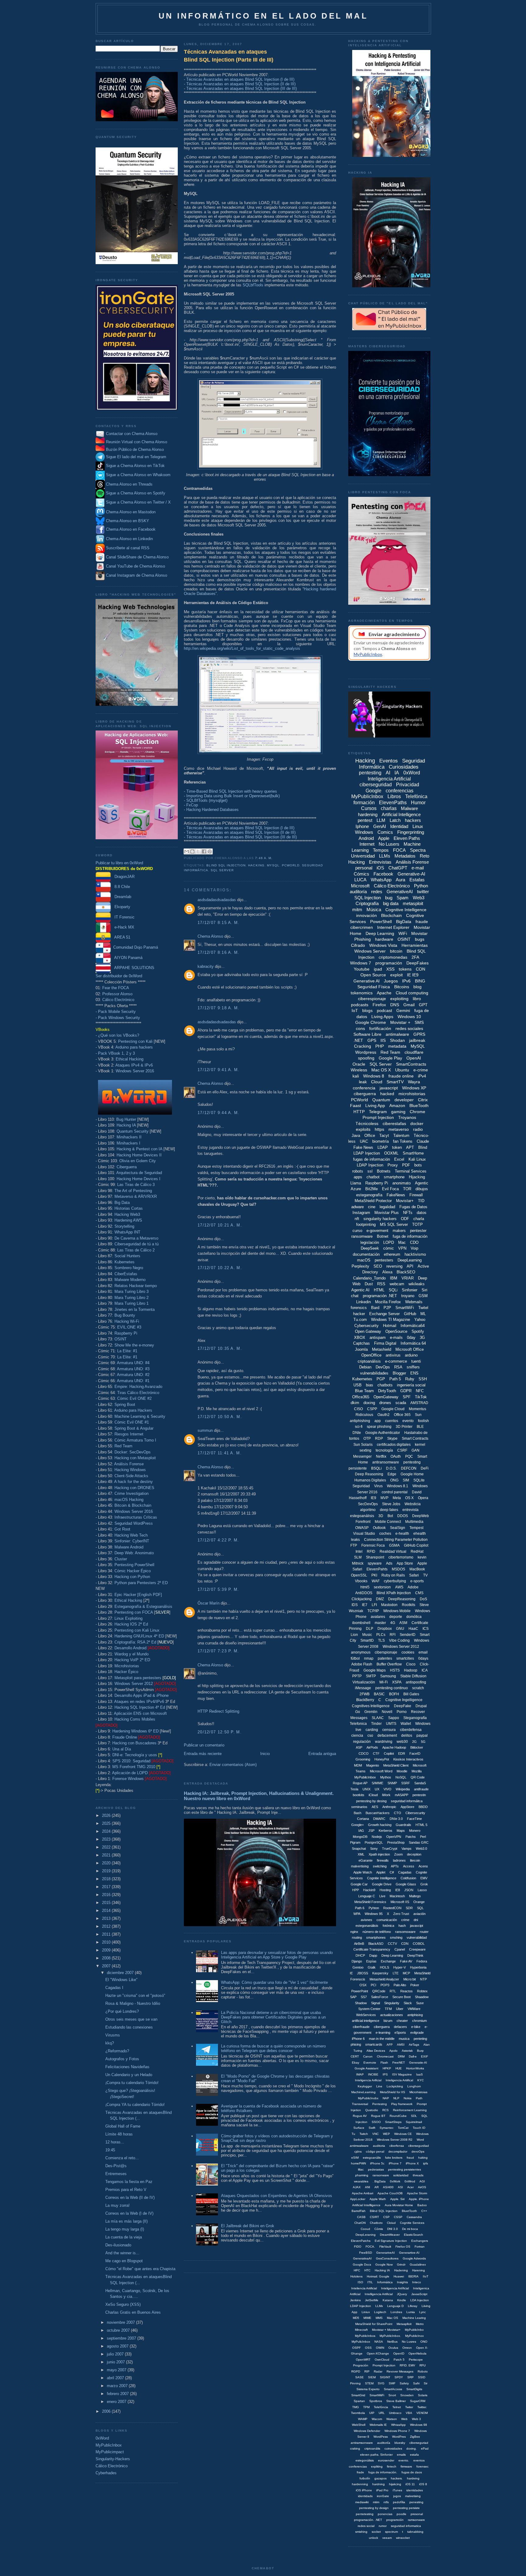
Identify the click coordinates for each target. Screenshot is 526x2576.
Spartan (359, 2401)
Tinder (376, 1724)
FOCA (399, 850)
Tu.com (360, 1320)
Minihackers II (129, 1137)
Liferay (413, 2306)
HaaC (413, 1629)
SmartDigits (414, 2389)
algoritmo (368, 1510)
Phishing (363, 939)
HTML (379, 1290)
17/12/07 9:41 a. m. (219, 1070)
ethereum (392, 1254)
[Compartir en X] (198, 851)
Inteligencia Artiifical (399, 2080)
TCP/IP (373, 1611)
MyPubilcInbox (365, 1777)
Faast (356, 1106)
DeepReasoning (402, 1599)
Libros (394, 796)
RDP (379, 1438)
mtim (376, 2502)
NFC (420, 1391)
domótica (414, 1617)
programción (395, 2520)
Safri (416, 2383)
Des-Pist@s (116, 2166)
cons (360, 1028)
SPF (407, 1397)
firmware (406, 2466)
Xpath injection (379, 1854)
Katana (388, 2300)
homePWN (358, 2163)
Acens (423, 1866)
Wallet (406, 1724)
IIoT (426, 2276)
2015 (107, 1903)
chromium (419, 2021)
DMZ (380, 1599)
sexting (365, 1450)
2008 (107, 1958)
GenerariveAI (386, 2253)
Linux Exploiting (128, 1618)
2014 (107, 1911)
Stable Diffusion (413, 1676)
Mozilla (417, 1771)
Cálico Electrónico (118, 1000)
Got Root (122, 1529)
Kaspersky (380, 1973)
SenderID (408, 1635)
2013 (107, 1918)
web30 (402, 1742)
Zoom (398, 1854)
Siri (424, 1290)
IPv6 (406, 981)
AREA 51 (121, 937)
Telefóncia (381, 2407)
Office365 (361, 1397)
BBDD (423, 1807)
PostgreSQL (374, 1842)
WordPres (399, 2437)
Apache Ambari (363, 2193)
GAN (416, 1450)
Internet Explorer (393, 927)
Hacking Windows (130, 1470)
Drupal (421, 1706)
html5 (365, 1587)
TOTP (417, 1224)
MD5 (356, 2318)
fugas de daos (412, 2472)
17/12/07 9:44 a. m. (219, 1113)
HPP (356, 1890)
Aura (400, 880)
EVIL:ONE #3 (129, 1327)
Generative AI (366, 981)
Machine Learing (414, 2318)
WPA (357, 1914)
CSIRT (374, 2217)
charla (419, 1219)
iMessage (363, 1688)
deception (414, 1854)
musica (404, 2039)
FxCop (192, 805)
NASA (379, 2342)
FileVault (385, 2247)
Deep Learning (380, 933)
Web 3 (416, 2419)
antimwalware (359, 2146)
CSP (386, 2217)
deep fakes (389, 1510)
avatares (378, 1617)
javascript (389, 1088)
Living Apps (382, 1017)
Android (366, 838)
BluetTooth (409, 2211)
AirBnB (359, 1944)
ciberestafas (394, 1123)
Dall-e (413, 2056)
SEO (378, 1266)
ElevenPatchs (361, 2241)
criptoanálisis (369, 1361)
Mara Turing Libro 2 (131, 1298)
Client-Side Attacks (131, 1476)
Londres (396, 2312)
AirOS (422, 2187)
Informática (385, 2282)
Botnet (383, 1236)
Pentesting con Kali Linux (137, 1630)
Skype (392, 1438)
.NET (358, 1040)
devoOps (418, 2151)
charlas (389, 808)
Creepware (417, 1949)
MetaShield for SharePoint (374, 2324)
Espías (371, 1961)
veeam (387, 2538)
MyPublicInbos (365, 2336)
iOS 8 (423, 2484)
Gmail (409, 1005)
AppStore (407, 1807)
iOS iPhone (364, 2490)
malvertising (360, 1866)
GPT (423, 1005)
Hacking (256, 865)
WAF (376, 1581)
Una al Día (122, 1749)
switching (380, 1866)
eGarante (366, 1860)
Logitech (380, 2312)
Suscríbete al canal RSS (128, 548)
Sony (374, 1849)
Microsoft (360, 886)
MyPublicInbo (414, 2330)
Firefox (379, 1005)
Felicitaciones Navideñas (127, 2067)
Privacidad (408, 785)
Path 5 (395, 1379)
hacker (359, 1314)
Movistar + (400, 1022)
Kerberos (386, 1831)
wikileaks (417, 1284)
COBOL (419, 1944)
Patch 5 (399, 2360)
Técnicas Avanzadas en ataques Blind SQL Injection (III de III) (242, 88)
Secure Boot (402, 1997)
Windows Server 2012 (134, 1684)
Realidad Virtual (393, 1552)
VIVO (387, 1789)
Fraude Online (125, 1737)
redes (377, 892)
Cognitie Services (412, 2223)
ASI (400, 2187)
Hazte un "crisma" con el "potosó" (135, 1996)
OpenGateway (386, 1397)
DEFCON (409, 1468)
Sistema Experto (368, 2389)
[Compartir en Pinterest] (210, 851)
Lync (423, 2312)
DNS (395, 1005)
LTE (396, 1973)
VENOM (422, 2413)
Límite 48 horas (119, 2134)
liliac (361, 2169)
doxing (369, 1403)
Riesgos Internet (129, 1434)
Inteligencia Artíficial (395, 2288)
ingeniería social (411, 1385)
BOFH (394, 1694)
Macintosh (397, 1896)
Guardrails (403, 1825)
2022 (107, 1847)
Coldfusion (408, 1878)
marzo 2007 (118, 2386)
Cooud (365, 2229)
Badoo (422, 2205)
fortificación (380, 1028)
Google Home (412, 1474)
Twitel (423, 1308)
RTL (393, 1991)
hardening (368, 814)
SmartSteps (393, 2122)
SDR (409, 1908)
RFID (371, 1552)
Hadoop (411, 1670)
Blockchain (391, 915)
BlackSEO (406, 1272)
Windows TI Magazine (391, 1320)
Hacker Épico (126, 1672)
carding (372, 1730)
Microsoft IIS (400, 1902)
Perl (423, 1837)
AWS (399, 1587)
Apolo (393, 2051)
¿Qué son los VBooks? (119, 1035)
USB (358, 1385)
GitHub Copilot (416, 1545)
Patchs (411, 1837)
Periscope (416, 2360)
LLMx (379, 2306)
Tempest (416, 1528)
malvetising (413, 2496)
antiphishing (360, 1421)
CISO (358, 1409)
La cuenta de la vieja (124, 2237)
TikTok (421, 1397)
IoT (355, 1010)
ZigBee (415, 2437)
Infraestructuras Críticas (136, 1517)
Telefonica (358, 1724)
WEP (386, 2134)
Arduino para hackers (134, 1047)
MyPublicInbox (109, 2445)
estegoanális (372, 2158)
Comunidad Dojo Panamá (134, 947)
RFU (423, 2365)
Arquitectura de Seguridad (139, 1173)
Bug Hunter (126, 1119)
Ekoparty (121, 907)
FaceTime (414, 1819)
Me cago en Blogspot (124, 2261)
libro (417, 999)
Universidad (363, 856)
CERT (355, 2056)
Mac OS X (381, 1070)
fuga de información (410, 1236)
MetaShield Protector (373, 1201)
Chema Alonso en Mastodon (130, 512)
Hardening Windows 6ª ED (135, 1731)
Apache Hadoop (394, 1747)
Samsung (388, 1676)
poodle (402, 2514)
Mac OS (393, 2318)
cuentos (392, 1421)
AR (377, 2187)
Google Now (384, 2265)
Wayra (414, 1082)
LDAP (383, 1147)
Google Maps (375, 1670)
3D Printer (404, 1427)
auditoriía (384, 2443)
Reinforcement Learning (410, 2110)
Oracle (359, 1064)
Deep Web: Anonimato (134, 1553)
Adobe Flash (362, 1664)
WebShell (359, 2425)
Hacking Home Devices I (139, 1179)
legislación (370, 1242)
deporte (396, 1617)
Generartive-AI (409, 2253)
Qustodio (372, 2110)
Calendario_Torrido (369, 1278)
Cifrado (358, 945)
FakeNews (396, 1195)
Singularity (392, 2003)
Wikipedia (403, 1789)
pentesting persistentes (405, 2169)
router (424, 1932)
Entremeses (116, 2174)
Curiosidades (404, 767)
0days (423, 1658)
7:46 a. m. (264, 858)
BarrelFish (359, 2211)
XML (361, 1854)
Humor (418, 803)
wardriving (384, 1742)
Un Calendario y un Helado (129, 2075)
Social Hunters (127, 1256)
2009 (107, 1950)
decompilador (398, 2151)
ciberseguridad (376, 785)
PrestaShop (396, 1842)
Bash (358, 1813)
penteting (420, 2039)
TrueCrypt (390, 1849)
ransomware (362, 1236)
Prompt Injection (378, 1117)
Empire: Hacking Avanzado (138, 1387)
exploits (363, 1129)
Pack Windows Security (119, 1018)
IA (397, 773)
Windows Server (370, 951)
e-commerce (396, 1361)
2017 (107, 1887)
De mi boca (410, 2229)
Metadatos (405, 856)
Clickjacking (362, 1599)
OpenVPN (394, 1837)
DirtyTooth (387, 1391)
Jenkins (355, 2300)
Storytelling (124, 1226)
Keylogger (365, 2086)
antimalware (397, 1034)
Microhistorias (127, 1666)
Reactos (407, 1991)
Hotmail (390, 1326)
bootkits (359, 1795)
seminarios (359, 1807)
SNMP (392, 1783)
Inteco (417, 2282)
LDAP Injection (370, 1165)
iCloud (373, 1795)
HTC (367, 2270)
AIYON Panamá (127, 958)
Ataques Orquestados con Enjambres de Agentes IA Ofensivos (277, 2196)
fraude (422, 922)
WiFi (403, 933)
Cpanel (400, 1949)
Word (420, 2140)
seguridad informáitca (407, 1801)
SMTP (371, 1676)
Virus (378, 1486)
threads (418, 2175)
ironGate (383, 2496)
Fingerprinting (411, 832)
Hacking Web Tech (131, 1535)
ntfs (386, 2502)
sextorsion (382, 1587)
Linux (418, 826)
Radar (378, 2371)
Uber (400, 2009)
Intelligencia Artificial (379, 2294)
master (380, 1623)
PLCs (381, 1635)
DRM (401, 2056)
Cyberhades (106, 2473)
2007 (107, 1966)
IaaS (419, 2074)
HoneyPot (382, 1759)
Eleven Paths (407, 838)
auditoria (379, 2146)
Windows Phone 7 (397, 2431)
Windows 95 (374, 1914)
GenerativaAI (362, 2258)
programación (389, 963)
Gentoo (358, 1967)
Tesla (354, 1789)
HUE (399, 2068)
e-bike (416, 2027)
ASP (359, 1747)
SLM (358, 1557)
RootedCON (392, 1908)
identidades (415, 2490)
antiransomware (386, 1462)
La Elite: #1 (127, 1351)
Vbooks (361, 1581)
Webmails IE (378, 2425)
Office (370, 1136)
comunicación (387, 1920)
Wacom (377, 2419)
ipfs (426, 2163)
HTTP (359, 1112)
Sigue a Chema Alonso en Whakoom (138, 475)
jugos (397, 2496)
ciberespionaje (372, 999)
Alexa (387, 1272)
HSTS (395, 1670)
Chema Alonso (210, 936)
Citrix (423, 1100)
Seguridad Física (374, 987)
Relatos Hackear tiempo (136, 1286)
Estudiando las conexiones (129, 2027)
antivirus (393, 1355)
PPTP (357, 1676)
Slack (408, 2003)
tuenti (416, 1361)
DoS (423, 1599)
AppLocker (358, 2199)
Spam (403, 898)
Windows (364, 832)
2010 (107, 1942)
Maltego (415, 1896)
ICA (425, 1670)
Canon (368, 2056)
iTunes (397, 2490)
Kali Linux (417, 1159)
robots (358, 1171)
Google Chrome (371, 1022)
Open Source (373, 975)
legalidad (387, 1207)
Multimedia (414, 1522)
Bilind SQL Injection (384, 2211)
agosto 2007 (118, 2346)
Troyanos (407, 1117)
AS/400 (388, 2187)
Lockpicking (395, 2086)
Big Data (122, 1203)
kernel (420, 1445)
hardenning (360, 2484)
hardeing (413, 2478)
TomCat (403, 2128)
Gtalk (372, 1967)
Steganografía (415, 1718)
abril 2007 (116, 2378)
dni (416, 1920)
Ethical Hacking (130, 1059)
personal (364, 868)
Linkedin (363, 1302)
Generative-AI (411, 874)
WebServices (366, 2015)
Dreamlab (121, 897)
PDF (406, 1165)
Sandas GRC (419, 1842)
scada (401, 1403)
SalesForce (380, 1997)
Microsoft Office (410, 1349)
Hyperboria (418, 1967)
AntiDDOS (364, 1593)
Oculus (393, 2348)
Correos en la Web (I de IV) (129, 2213)
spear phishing (379, 1427)
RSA (398, 1367)
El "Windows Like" (121, 1980)
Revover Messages (400, 2371)
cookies (408, 1652)
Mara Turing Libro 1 (131, 1303)
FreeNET (399, 2063)
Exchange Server (384, 1314)
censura (389, 1730)
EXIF (424, 2056)
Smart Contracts (415, 1438)
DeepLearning (410, 1260)
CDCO (364, 1753)
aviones (366, 1920)
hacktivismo (415, 1254)
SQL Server (222, 870)
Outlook (379, 1528)
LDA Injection (420, 2300)
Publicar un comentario (204, 1745)
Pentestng (380, 2104)
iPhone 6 (358, 2039)
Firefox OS (403, 2247)
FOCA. (370, 2247)
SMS (419, 1022)
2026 (107, 1815)
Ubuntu (402, 1070)
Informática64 (413, 1326)
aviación (419, 1914)
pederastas (376, 2169)
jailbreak (417, 1040)
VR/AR (408, 1278)
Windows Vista (383, 945)
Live (382, 1896)
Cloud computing (412, 993)
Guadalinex (418, 2265)
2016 (107, 1895)
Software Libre (367, 1034)
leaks (355, 1540)
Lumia (411, 2312)
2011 (107, 1934)
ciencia (357, 1736)
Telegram (378, 1112)
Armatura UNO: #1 (133, 1381)
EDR (402, 1753)
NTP (423, 1979)
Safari (414, 1575)
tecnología (384, 1450)
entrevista (410, 1510)
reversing (394, 1266)
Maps (401, 1831)
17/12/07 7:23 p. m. (218, 1651)
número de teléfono (377, 1932)
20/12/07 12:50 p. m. (220, 1732)
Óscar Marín (209, 1603)
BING (420, 981)
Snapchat (359, 1849)
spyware (375, 1563)
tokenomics (362, 993)
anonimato (402, 1183)
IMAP (360, 2074)
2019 (107, 1871)
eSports (400, 2033)
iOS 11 (410, 2484)
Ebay (356, 2063)
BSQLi (376, 1468)
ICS (426, 1629)
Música (374, 909)
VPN (402, 1248)
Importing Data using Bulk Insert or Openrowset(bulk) (233, 796)
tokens (405, 969)
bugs (420, 939)
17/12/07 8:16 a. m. (219, 952)
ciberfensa (397, 2146)
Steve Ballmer (396, 2401)
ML (423, 1314)
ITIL (370, 2282)
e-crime (421, 1070)
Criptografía (367, 903)
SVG (381, 2383)
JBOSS (363, 1973)
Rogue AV (360, 2116)
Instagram (361, 1213)
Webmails (414, 1302)
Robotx (423, 2371)
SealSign (398, 1528)
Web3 (419, 898)
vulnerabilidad (417, 1937)
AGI (422, 2181)
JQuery (402, 2294)
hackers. (397, 2478)
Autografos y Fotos (122, 2059)
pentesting (370, 773)
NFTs (408, 1213)
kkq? (110, 2043)
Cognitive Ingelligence (404, 1700)
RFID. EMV (407, 2365)
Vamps (407, 1849)
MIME (367, 2318)
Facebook (383, 874)
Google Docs (362, 2265)
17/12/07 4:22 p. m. (218, 1540)
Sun (418, 1415)
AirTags (414, 2045)
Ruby (410, 1379)
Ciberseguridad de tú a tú (137, 1244)
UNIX (366, 1789)
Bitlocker (417, 1747)
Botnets (384, 1171)
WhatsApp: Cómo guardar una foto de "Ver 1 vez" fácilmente (274, 1982)
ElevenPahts (377, 1569)
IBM (394, 1278)
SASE (359, 2377)
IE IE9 (413, 975)
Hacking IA (126, 1125)
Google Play (390, 1058)
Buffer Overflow (389, 1664)
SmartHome (413, 1153)
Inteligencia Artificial (389, 779)
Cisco (411, 1664)
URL (382, 2413)
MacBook (417, 1569)
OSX (363, 1985)
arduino (411, 1355)
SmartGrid (358, 2395)
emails (401, 2455)
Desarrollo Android (130, 1648)
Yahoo (420, 1320)
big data (391, 903)
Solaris (423, 2395)
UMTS (391, 1724)
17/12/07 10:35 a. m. (220, 1348)
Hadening (401, 2270)
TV (425, 1575)
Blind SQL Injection (226, 865)
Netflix (381, 1456)
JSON (409, 1890)
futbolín (365, 2478)
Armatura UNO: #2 (133, 1375)
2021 (107, 1855)
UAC (364, 1141)
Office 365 (402, 1415)
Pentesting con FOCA (134, 1612)
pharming (362, 2175)
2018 (107, 1879)
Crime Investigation (131, 1493)
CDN (405, 1944)
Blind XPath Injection (394, 1593)
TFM (388, 2009)
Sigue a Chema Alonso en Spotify (136, 493)
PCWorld (291, 865)
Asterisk (407, 2051)
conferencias (400, 791)
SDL (414, 2116)
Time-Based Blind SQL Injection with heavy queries (232, 791)
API (410, 1266)
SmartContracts (411, 1064)
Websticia (413, 1504)
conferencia (364, 1088)
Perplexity (360, 1266)
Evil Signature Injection (391, 2241)
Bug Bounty (125, 1315)
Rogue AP (360, 1783)
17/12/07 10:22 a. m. (220, 1268)
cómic (389, 1248)
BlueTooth (419, 1106)
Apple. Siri (397, 2199)
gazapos (380, 2478)
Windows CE (403, 2134)
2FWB (365, 1694)
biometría (380, 1141)
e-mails (396, 1338)
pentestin (419, 1795)
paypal (422, 1736)
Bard (375, 1308)
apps (358, 1177)
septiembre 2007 (122, 2338)
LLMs (385, 856)
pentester (418, 1231)
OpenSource (396, 1331)
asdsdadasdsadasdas (217, 900)
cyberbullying (395, 1581)
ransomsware (405, 1932)
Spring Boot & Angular (134, 1428)
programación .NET (380, 1296)
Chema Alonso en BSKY (127, 521)
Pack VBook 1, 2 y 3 (116, 1053)
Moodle (402, 1771)
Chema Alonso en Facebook (131, 529)
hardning (379, 2484)
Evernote (370, 2063)
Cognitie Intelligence (382, 1878)
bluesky (400, 2443)
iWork (386, 1795)
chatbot (373, 1177)
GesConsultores (387, 2258)
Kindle (402, 2300)
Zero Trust (401, 1914)
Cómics (361, 874)
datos (422, 1213)
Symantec (387, 2128)
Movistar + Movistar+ (386, 2330)
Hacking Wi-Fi (127, 1321)
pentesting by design (374, 2508)
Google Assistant (366, 2068)
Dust (369, 1284)
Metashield (382, 1349)
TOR (407, 1189)
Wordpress (366, 1052)
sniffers (413, 1367)
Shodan (397, 1040)
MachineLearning (363, 2092)
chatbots (385, 1385)
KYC (421, 2080)
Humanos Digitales (370, 1480)
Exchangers (420, 2241)
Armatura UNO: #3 (133, 1369)
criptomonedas (393, 957)
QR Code (418, 1777)
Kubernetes (124, 1262)
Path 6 (360, 1908)
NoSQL (401, 1777)
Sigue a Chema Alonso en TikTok (135, 466)
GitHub (410, 1314)
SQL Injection (368, 898)
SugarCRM (418, 2401)
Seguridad (361, 1486)
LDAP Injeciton (361, 2306)
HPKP (387, 2068)
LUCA (360, 880)
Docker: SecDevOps (133, 1452)
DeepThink (415, 1955)
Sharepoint (375, 1557)
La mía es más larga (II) (126, 2221)
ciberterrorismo (401, 1557)
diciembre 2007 (121, 1973)
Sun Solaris (363, 1445)
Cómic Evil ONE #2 (134, 1398)
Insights (402, 2282)
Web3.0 (421, 1849)
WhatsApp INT (127, 1232)
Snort (392, 2395)
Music (367, 1635)
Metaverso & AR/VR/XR (136, 1196)
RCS (386, 2110)
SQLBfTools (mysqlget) (207, 800)
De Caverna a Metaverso (136, 1238)
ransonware (381, 2175)
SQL (420, 1908)
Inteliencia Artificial (364, 2288)
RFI (393, 1635)
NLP (396, 2098)
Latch (395, 820)
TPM (366, 2407)
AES (375, 1807)
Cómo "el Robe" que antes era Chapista (140, 2269)
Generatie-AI (418, 2063)
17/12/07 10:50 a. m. (220, 1417)
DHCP (360, 1955)
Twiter (409, 2407)
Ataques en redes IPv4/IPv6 (139, 1702)
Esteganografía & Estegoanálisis (143, 1606)
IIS (383, 1040)
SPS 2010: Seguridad (131, 1761)
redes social (366, 2526)
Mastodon (389, 1605)
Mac (402, 1242)
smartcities (405, 1658)
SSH (423, 1379)
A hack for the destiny (133, 1482)
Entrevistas (380, 862)
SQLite (419, 1480)
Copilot (389, 1753)
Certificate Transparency (372, 1949)
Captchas (361, 1343)
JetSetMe (372, 2300)
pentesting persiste (406, 2508)
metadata (397, 1046)
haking (423, 2158)
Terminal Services (411, 1171)
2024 (107, 1831)
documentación (366, 1254)
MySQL (273, 865)
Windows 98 (419, 2425)
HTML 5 (421, 1825)
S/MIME (377, 1783)
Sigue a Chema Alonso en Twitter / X (138, 502)
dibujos (422, 1189)
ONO (424, 2342)
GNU (400, 1629)
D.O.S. (391, 1468)
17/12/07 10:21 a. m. (220, 1225)
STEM (369, 2383)
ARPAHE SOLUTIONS (133, 968)
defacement (387, 1736)
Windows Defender (367, 2431)
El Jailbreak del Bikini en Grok (248, 2226)
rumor (383, 2526)
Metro (420, 2324)
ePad (425, 2449)
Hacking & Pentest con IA (139, 1149)
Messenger (362, 1456)
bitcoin (396, 951)
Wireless (359, 1070)
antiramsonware (362, 2443)
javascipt (417, 1926)
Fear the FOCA (116, 988)
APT (410, 1147)
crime (405, 1920)
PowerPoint (360, 1991)
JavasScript (419, 2294)
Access (409, 1866)
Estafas (417, 880)
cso (370, 1736)
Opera (423, 1498)
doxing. (412, 2449)
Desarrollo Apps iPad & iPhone (142, 1695)
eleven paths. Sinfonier (376, 2455)
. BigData (379, 2181)
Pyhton (374, 1908)
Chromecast (385, 2056)
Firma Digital (385, 1343)
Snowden (407, 2395)
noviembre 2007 (121, 2322)
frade (360, 2472)
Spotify (418, 1331)
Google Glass (406, 1884)
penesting (416, 2502)
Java (356, 1136)
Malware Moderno (130, 1280)
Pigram (355, 1842)
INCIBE (373, 2074)
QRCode (379, 1991)
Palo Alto (400, 1985)
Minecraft (361, 2330)
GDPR (406, 1391)
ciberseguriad (419, 2443)
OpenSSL (359, 1575)
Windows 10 (409, 1017)
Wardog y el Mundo (131, 1654)
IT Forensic (123, 917)
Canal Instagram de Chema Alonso (137, 575)
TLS (381, 1640)
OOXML (391, 1153)
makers (399, 1231)
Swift (372, 2128)
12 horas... (115, 2142)
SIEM (372, 2377)
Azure (356, 1189)
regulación (362, 1742)
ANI (368, 2187)
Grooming (363, 1759)
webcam (397, 1284)
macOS (364, 1260)
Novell (387, 1712)
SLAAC (378, 1718)
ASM (403, 1623)
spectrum (391, 2532)
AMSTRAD (419, 1403)
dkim (355, 1403)
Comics (385, 832)
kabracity (206, 966)
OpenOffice (371, 1355)
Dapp (373, 1955)
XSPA (397, 1682)
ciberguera (382, 2027)
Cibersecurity (415, 1813)
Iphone (362, 826)
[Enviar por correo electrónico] (187, 851)
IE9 (373, 1498)
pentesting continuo (392, 1688)
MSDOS (398, 1569)
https (379, 1129)
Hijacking (417, 1177)
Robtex (422, 1991)
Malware (409, 808)
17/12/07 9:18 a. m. (219, 1008)
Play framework (402, 2104)
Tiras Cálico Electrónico (138, 1393)
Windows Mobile (397, 1611)
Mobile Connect (388, 1522)
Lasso (422, 1890)
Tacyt (384, 1136)
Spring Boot (125, 1405)
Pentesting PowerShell (134, 1565)
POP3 (385, 1985)
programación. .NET (368, 2520)
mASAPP (402, 1795)
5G (423, 1742)
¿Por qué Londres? (122, 2011)
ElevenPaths (393, 803)
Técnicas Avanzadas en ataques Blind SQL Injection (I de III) (240, 79)
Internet (367, 844)
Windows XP (414, 1088)
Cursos (369, 808)
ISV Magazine (402, 2074)
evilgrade (417, 2033)
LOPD (389, 1242)
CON (421, 969)
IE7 (365, 1605)
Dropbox (385, 1629)
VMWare (414, 2009)
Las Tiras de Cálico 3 (136, 1185)
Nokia (408, 2098)
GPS (372, 1040)
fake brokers (394, 2158)
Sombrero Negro (129, 1268)
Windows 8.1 (398, 1486)
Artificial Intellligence (366, 2205)
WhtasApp (398, 2425)
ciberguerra (365, 1094)
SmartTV (395, 1082)
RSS (381, 1284)
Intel (359, 1552)
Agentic (422, 1183)
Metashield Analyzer (384, 1979)
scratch (418, 1688)
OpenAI (414, 1058)
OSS (368, 2348)
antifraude (421, 1789)
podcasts (360, 1005)
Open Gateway (368, 1331)
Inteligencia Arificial (368, 2080)
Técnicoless (367, 1123)
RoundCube (398, 2116)
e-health (402, 1534)
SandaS (420, 1783)
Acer (410, 2187)
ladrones (399, 1860)
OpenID (399, 2353)
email (423, 1652)
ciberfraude (361, 2027)
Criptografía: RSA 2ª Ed (135, 1642)
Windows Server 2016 (135, 1071)
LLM (381, 820)
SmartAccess (393, 2389)
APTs (395, 1866)
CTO (398, 1813)
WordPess (381, 2437)
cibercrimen (362, 927)
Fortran (420, 2247)
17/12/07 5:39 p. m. (218, 1589)
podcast (384, 1010)
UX (377, 1789)
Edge (392, 1474)
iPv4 (422, 1076)
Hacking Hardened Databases (212, 810)
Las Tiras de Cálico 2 (136, 1250)
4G (393, 1623)
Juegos (391, 981)
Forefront (363, 1522)
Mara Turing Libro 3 (131, 1292)
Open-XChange (378, 2353)
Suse (420, 2003)
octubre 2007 (119, 2330)
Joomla (361, 1349)
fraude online (401, 1076)
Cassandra (414, 2217)
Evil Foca (390, 1189)
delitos (407, 1736)
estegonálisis (365, 2460)
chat (355, 1296)
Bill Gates (411, 1694)
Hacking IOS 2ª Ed (131, 1624)
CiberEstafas (126, 1274)
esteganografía (369, 1195)
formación (364, 803)
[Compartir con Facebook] (204, 851)
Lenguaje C (367, 1896)
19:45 (110, 2150)
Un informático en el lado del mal (263, 16)
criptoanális (372, 2449)
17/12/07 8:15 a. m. (219, 923)
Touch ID (419, 2128)
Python (421, 886)
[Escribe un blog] (192, 851)
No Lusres (409, 2342)
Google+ (358, 1825)
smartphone (394, 1177)
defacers (400, 2027)
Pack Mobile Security (117, 1012)
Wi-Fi (384, 1682)
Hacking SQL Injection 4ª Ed (140, 1707)
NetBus (392, 2342)
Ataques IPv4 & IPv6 (134, 1065)
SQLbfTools (253, 285)
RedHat (417, 1552)
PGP (381, 1379)
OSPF (356, 2348)
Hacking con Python (132, 1577)
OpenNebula (417, 2353)
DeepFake (403, 1706)
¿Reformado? (117, 2051)
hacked (387, 1094)
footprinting (366, 1224)
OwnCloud (382, 2360)
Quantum (381, 1100)
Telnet (397, 2407)
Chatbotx (376, 2223)
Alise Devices (376, 2051)
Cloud (377, 1082)
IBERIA (413, 2276)
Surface (359, 2128)
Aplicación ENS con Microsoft (140, 1713)
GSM (423, 1296)
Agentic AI (360, 1290)
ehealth (420, 1534)
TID (421, 1201)
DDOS (403, 1516)
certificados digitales (394, 1445)
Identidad (399, 826)
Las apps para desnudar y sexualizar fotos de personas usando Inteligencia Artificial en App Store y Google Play (277, 1955)
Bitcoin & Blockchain (133, 1505)
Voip (414, 1248)
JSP (371, 1831)
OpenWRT (363, 2360)
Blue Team (364, 1391)
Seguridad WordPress (134, 1523)
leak (363, 1082)
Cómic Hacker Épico (133, 1571)
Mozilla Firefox (388, 1302)
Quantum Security (133, 1131)
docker (417, 1123)
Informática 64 (413, 1343)
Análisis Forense (129, 1464)
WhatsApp (381, 880)
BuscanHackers (378, 1813)
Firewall (416, 1195)
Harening (419, 2270)
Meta (397, 1498)
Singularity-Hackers (113, 2459)
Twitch (364, 2134)
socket (376, 2532)
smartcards (374, 2044)
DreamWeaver (390, 2235)
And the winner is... (122, 2253)
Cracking (363, 1046)
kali (356, 1076)
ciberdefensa (411, 1730)
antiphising (415, 2015)
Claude (423, 1141)
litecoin (415, 1860)
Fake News (363, 1147)
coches (385, 1534)
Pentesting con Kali (135, 1041)
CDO (414, 1242)
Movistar (419, 933)
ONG (394, 1480)
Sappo (394, 1718)
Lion (354, 1635)
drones (385, 1403)
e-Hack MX (123, 927)
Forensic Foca (373, 1545)
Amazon (397, 1106)
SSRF (406, 1783)
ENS (414, 1373)
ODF (405, 1219)
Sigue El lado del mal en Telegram (135, 457)
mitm (357, 909)
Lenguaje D (395, 2306)
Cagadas (405, 1872)
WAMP (363, 2419)
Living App (375, 1106)
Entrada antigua (322, 1754)
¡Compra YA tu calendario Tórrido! (135, 2105)
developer (404, 1100)
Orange (419, 1902)
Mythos (386, 1777)
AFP (390, 2045)
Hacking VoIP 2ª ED (132, 1660)
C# (392, 1872)
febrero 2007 (118, 2394)
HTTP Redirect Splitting (218, 1711)
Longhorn (414, 2086)
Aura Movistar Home (399, 2205)
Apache (384, 993)
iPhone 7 (395, 2163)
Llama (356, 1183)
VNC (375, 2134)
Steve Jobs (391, 1504)
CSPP (372, 1409)
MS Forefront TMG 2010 (134, 1767)
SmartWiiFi (377, 2395)
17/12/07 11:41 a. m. (220, 1453)
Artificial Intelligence (401, 814)
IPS (385, 2074)
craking (355, 2449)
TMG (356, 2407)
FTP (354, 1545)
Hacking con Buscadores (134, 1743)
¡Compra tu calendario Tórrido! (132, 2083)
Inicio (265, 1754)
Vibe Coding (399, 1640)
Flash (384, 2063)
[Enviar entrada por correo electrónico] (274, 858)
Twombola (358, 2413)
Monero (415, 1831)
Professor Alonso (117, 994)
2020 (107, 1863)
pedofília (399, 2502)
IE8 (398, 1890)
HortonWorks (415, 2068)
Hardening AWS (128, 1220)
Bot (390, 1516)
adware (358, 1207)
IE (351, 1973)
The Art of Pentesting (133, 1191)
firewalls (383, 1860)
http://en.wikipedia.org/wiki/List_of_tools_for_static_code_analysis (242, 648)
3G (422, 1338)
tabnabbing (415, 2532)
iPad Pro (382, 2490)
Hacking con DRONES (134, 1488)
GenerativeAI (400, 892)
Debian (365, 1367)
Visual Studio (364, 1534)
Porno (402, 1712)
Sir (426, 2383)
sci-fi (359, 1427)
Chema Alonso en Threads (129, 484)
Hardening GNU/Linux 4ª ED (139, 1636)
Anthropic (389, 1807)
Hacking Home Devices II (139, 1155)
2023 (107, 1839)
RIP (367, 2371)
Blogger (399, 1373)
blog (417, 987)
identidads (365, 2496)
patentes (385, 1658)
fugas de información (372, 1159)
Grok (424, 1884)
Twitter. (422, 2407)
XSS (390, 969)
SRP (410, 2377)
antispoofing (416, 1682)
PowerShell (381, 922)
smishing (361, 2532)
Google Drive (382, 1884)
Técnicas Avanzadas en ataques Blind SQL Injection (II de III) (241, 84)
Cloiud (391, 2223)
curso (357, 1231)
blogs (367, 1010)
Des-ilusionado (118, 2245)
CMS (419, 1593)
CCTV (392, 1944)
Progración (361, 2365)
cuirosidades (393, 2449)
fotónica (388, 1926)
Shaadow (422, 1997)
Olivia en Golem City (138, 1161)
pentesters (384, 1260)
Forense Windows (128, 1779)
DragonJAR (123, 877)
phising (356, 2044)
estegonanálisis (367, 1926)
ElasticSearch (414, 2235)
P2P (387, 1308)
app (378, 1421)
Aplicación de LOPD (130, 1773)
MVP (384, 1498)
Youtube (362, 969)
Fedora (422, 1961)
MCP (406, 1973)
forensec (423, 2466)
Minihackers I (128, 1143)
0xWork (395, 2181)
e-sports (417, 1581)
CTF (376, 1753)
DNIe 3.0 (396, 1819)
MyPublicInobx (368, 2098)
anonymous (361, 1652)
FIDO (358, 2247)
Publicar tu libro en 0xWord (119, 863)
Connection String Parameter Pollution (396, 1540)
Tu (353, 2134)
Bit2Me (372, 1189)
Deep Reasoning (369, 1474)
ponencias (385, 2514)
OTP (367, 1438)
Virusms (113, 2035)
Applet (381, 1872)
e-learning (383, 2033)
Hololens (356, 2276)
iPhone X (412, 2163)
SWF (392, 2383)
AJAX (357, 2187)
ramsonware (416, 2520)
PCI (373, 1985)
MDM (358, 1765)
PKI (374, 1575)
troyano (408, 1296)
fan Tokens (403, 1141)
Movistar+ (405, 1201)
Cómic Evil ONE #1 (132, 1422)
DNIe (357, 1433)
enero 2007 (117, 2402)
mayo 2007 (117, 2370)
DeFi (425, 1468)
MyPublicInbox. (390, 2336)
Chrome (417, 1112)
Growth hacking (380, 1825)
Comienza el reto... (122, 2158)
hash (402, 1926)
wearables (361, 2181)
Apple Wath (378, 2199)
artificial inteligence (366, 2021)
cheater (402, 2021)
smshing (396, 1937)
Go (358, 1712)
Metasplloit (404, 2324)
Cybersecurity (366, 1326)
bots (418, 1165)
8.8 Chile (120, 887)
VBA (409, 2413)
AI (388, 773)
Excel (399, 1159)
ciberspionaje (386, 1652)
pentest (365, 820)
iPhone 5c (377, 2163)
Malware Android (129, 1547)
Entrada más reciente (203, 1754)
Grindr (401, 2265)
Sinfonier (410, 1290)
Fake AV (406, 1961)
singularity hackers (380, 1219)
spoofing (366, 1058)
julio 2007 (116, 2354)
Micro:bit (410, 1979)
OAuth (396, 1456)
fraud (410, 2158)
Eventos (389, 761)
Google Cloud (393, 1409)
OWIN (380, 2348)
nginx (354, 1932)
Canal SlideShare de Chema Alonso (137, 557)
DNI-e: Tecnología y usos (135, 1755)
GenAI (380, 826)
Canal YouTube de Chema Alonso (135, 566)
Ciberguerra (127, 1167)
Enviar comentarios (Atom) (233, 1765)
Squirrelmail (414, 2122)
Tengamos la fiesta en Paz (129, 2182)
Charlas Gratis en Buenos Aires (133, 2312)
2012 (107, 1926)
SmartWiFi (405, 1308)
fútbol (355, 1658)
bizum (388, 2021)
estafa (414, 2455)
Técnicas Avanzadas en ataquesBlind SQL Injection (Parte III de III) (229, 56)
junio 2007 (116, 2362)
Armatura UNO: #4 (133, 1363)
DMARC (379, 1819)
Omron (407, 2348)
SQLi (393, 1290)
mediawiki (362, 2502)
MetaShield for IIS (393, 2092)
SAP (353, 1997)
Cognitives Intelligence (371, 1706)
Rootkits (409, 1605)
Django (357, 1961)
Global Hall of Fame (123, 2126)
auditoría (358, 892)
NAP (386, 2098)
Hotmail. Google (378, 2276)
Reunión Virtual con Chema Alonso (137, 442)
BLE (420, 1427)
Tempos (381, 850)
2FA (415, 957)
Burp (420, 2051)
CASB (361, 2217)
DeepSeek (370, 1248)
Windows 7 (361, 963)
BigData (404, 922)
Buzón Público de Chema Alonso (135, 449)
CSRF (402, 1450)
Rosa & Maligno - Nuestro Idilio (133, 2003)
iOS (380, 868)
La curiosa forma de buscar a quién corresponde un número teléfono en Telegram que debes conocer (273, 2048)
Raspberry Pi (126, 1333)
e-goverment (377, 1231)
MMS (379, 2318)
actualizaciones (392, 2015)
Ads (389, 1563)
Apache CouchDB (390, 2193)
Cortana (363, 1819)
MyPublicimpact (110, 2452)
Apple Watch (363, 1872)
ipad (378, 969)
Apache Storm (417, 2193)
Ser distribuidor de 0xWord (119, 976)
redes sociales (409, 1028)
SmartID (367, 1640)
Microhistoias (418, 2092)
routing (357, 1937)
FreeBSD (366, 2253)
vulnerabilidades (374, 1373)
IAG (361, 1831)
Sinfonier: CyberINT (132, 1541)
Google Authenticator (383, 1433)
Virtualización (364, 1682)
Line (379, 2086)
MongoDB (360, 1837)
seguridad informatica (406, 2526)
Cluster (121, 1559)
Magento (373, 1765)
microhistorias (412, 1094)
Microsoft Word (381, 1771)
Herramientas (415, 945)
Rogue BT (378, 2116)
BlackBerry (365, 1700)
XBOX (360, 1338)
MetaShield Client (396, 1765)
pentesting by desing (371, 1801)
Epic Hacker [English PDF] (138, 1595)
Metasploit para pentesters (145, 1678)
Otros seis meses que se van (131, 2019)
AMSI (401, 2045)
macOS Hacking (129, 1500)
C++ (424, 2211)
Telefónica (416, 796)
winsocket (403, 2538)
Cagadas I (114, 1988)
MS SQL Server (394, 1224)
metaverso (399, 1129)
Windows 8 (374, 1076)
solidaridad (401, 2175)
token (397, 1147)
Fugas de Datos (413, 1207)
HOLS (384, 1967)
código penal (375, 2151)
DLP (370, 1629)
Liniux (366, 2312)
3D (381, 1516)
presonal (417, 2514)
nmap (369, 1658)
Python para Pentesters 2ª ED (141, 1583)
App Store (405, 1563)
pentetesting (365, 2514)
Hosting (385, 1890)
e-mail (418, 868)
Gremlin (371, 1712)
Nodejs (377, 1837)
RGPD (356, 2371)
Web (404, 2419)
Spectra (418, 850)
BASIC (379, 1694)
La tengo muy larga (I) (125, 2229)
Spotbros (376, 2401)
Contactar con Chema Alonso (132, 434)
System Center (369, 2009)
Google (373, 791)
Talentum (401, 1136)
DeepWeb (421, 1516)
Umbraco (395, 2413)
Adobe (413, 1587)
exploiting (399, 999)
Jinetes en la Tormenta (135, 1309)
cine (372, 1207)
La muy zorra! (117, 2205)
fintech (392, 2466)
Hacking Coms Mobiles (135, 1719)
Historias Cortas (129, 1208)
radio (418, 1129)
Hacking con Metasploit (135, 1458)
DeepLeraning (366, 2235)
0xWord (102, 2438)
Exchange (388, 1961)
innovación (366, 915)
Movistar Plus (387, 1213)
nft (357, 1219)
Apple (384, 838)
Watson (392, 2419)
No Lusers (389, 844)
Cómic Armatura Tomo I (135, 1440)
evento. (404, 2460)
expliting (377, 2466)
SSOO (376, 2122)
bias (370, 1385)
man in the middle (382, 2039)
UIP (372, 2413)
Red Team (123, 1446)
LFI (374, 1605)
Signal (375, 2003)
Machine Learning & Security (140, 1416)
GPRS (419, 1034)
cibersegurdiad (419, 2146)
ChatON (360, 2223)
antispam (378, 1338)
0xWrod (410, 2181)
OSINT (121, 1339)
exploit (396, 975)
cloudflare (414, 1052)
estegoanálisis (362, 1516)
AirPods (372, 1747)
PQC (409, 1456)
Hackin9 (369, 1890)
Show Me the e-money (134, 1345)
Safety (404, 2383)
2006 (107, 2411)
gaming (398, 1112)
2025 (107, 1823)
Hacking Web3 (127, 1214)
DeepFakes (417, 963)
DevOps (383, 1367)
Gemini (403, 1010)
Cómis (379, 2229)
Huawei (399, 2276)
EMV (424, 1878)
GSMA (394, 1545)
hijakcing (395, 2484)
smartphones (376, 1937)
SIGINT (385, 2377)
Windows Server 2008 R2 (395, 2140)
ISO (360, 2282)
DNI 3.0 (393, 2229)
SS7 (364, 1997)
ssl (370, 1171)
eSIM (355, 2158)
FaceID (415, 1753)
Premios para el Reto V (126, 2190)
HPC (357, 2270)
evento (408, 1421)
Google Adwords (414, 2258)
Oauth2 (384, 1415)
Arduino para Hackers (133, 1410)
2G (414, 1742)
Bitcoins (402, 987)
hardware (384, 939)
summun (205, 1430)
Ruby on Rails (393, 1575)
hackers (413, 820)
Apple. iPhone (419, 2199)
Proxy (393, 1165)
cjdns (358, 2151)
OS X (409, 1498)
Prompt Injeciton (384, 2365)
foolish (423, 1421)
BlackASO (376, 1944)
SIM (406, 1480)
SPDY (399, 2377)
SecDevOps (368, 1504)
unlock (373, 2538)
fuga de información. (383, 2472)
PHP (380, 1046)
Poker (415, 1985)
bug (389, 898)
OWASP (362, 1528)
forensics (359, 1308)
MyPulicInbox (361, 2342)
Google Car (359, 1884)
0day (411, 1338)
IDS (355, 1605)
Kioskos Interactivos (408, 1759)
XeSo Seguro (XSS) (123, 2304)
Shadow (361, 2003)
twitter (423, 892)
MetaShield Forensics (370, 1902)
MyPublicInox (414, 2336)
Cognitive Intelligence (406, 910)
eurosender (386, 2460)
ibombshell (361, 1623)
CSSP (398, 2217)
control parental (395, 1492)
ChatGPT (398, 868)
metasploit (413, 903)
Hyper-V (400, 1967)
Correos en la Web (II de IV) (130, 2197)
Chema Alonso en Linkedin (129, 539)
